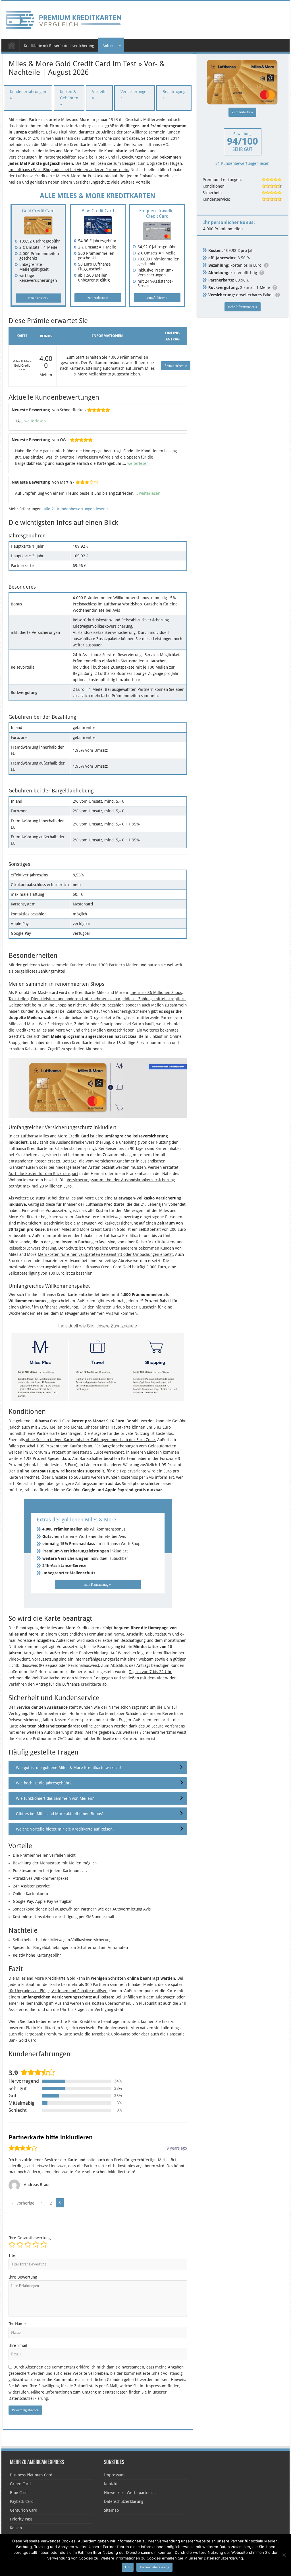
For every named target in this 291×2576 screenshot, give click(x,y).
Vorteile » (99, 95)
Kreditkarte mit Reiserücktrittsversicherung (59, 46)
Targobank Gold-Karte (111, 2034)
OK (128, 2567)
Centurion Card (24, 2510)
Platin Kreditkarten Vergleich (52, 2028)
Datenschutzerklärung (124, 2501)
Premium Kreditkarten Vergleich (12, 45)
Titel (13, 2255)
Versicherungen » (135, 95)
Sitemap (111, 2510)
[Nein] (284, 2555)
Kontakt (111, 2484)
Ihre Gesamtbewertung (30, 2238)
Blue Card (19, 2493)
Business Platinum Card (31, 2475)
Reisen (16, 2528)
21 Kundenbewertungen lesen (242, 163)
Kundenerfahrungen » (28, 95)
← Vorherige (23, 2203)
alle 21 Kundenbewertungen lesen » (76, 509)
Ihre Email (18, 2345)
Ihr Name (17, 2324)
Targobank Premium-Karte (48, 2034)
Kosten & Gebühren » (69, 98)
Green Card (20, 2484)
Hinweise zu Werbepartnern (129, 2493)
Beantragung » (174, 95)
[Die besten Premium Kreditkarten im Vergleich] (63, 19)
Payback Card (22, 2501)
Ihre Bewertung (23, 2277)
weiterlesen (35, 421)
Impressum (114, 2475)
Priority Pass (21, 2519)
